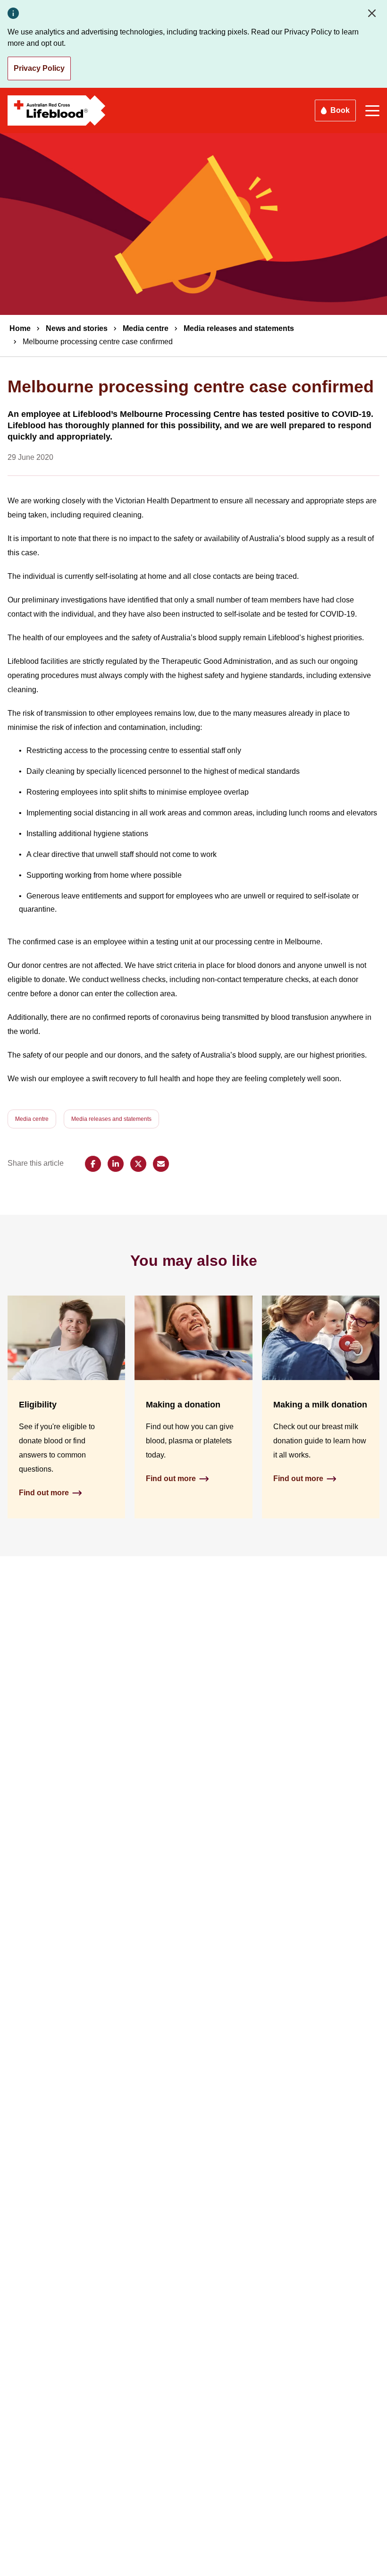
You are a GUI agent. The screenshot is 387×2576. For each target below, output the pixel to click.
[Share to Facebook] (93, 1164)
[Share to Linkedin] (116, 1164)
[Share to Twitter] (138, 1164)
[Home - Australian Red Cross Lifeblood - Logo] (57, 110)
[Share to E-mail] (161, 1164)
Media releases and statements (239, 328)
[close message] (374, 13)
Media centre (146, 328)
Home (20, 328)
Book (340, 110)
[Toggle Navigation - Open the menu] (372, 111)
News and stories (77, 328)
